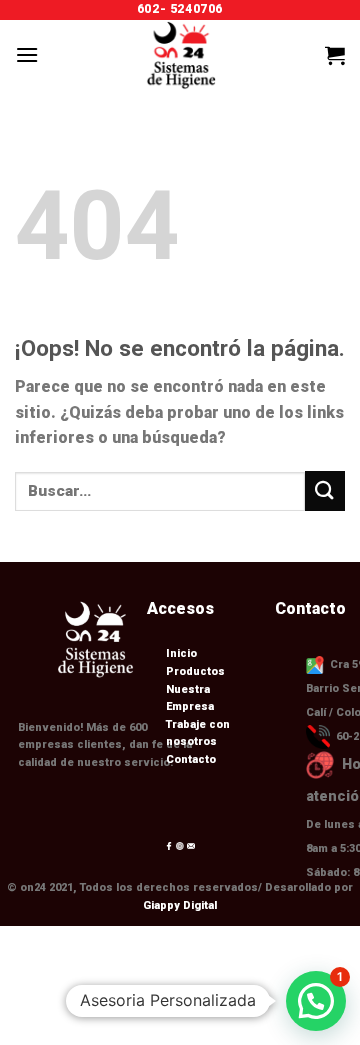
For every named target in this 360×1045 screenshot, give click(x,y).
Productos (162, 997)
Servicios (257, 997)
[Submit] (325, 490)
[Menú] (27, 54)
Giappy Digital (180, 905)
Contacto (191, 759)
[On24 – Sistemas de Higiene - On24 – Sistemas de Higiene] (180, 55)
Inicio (83, 997)
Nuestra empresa (138, 1011)
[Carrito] (335, 55)
